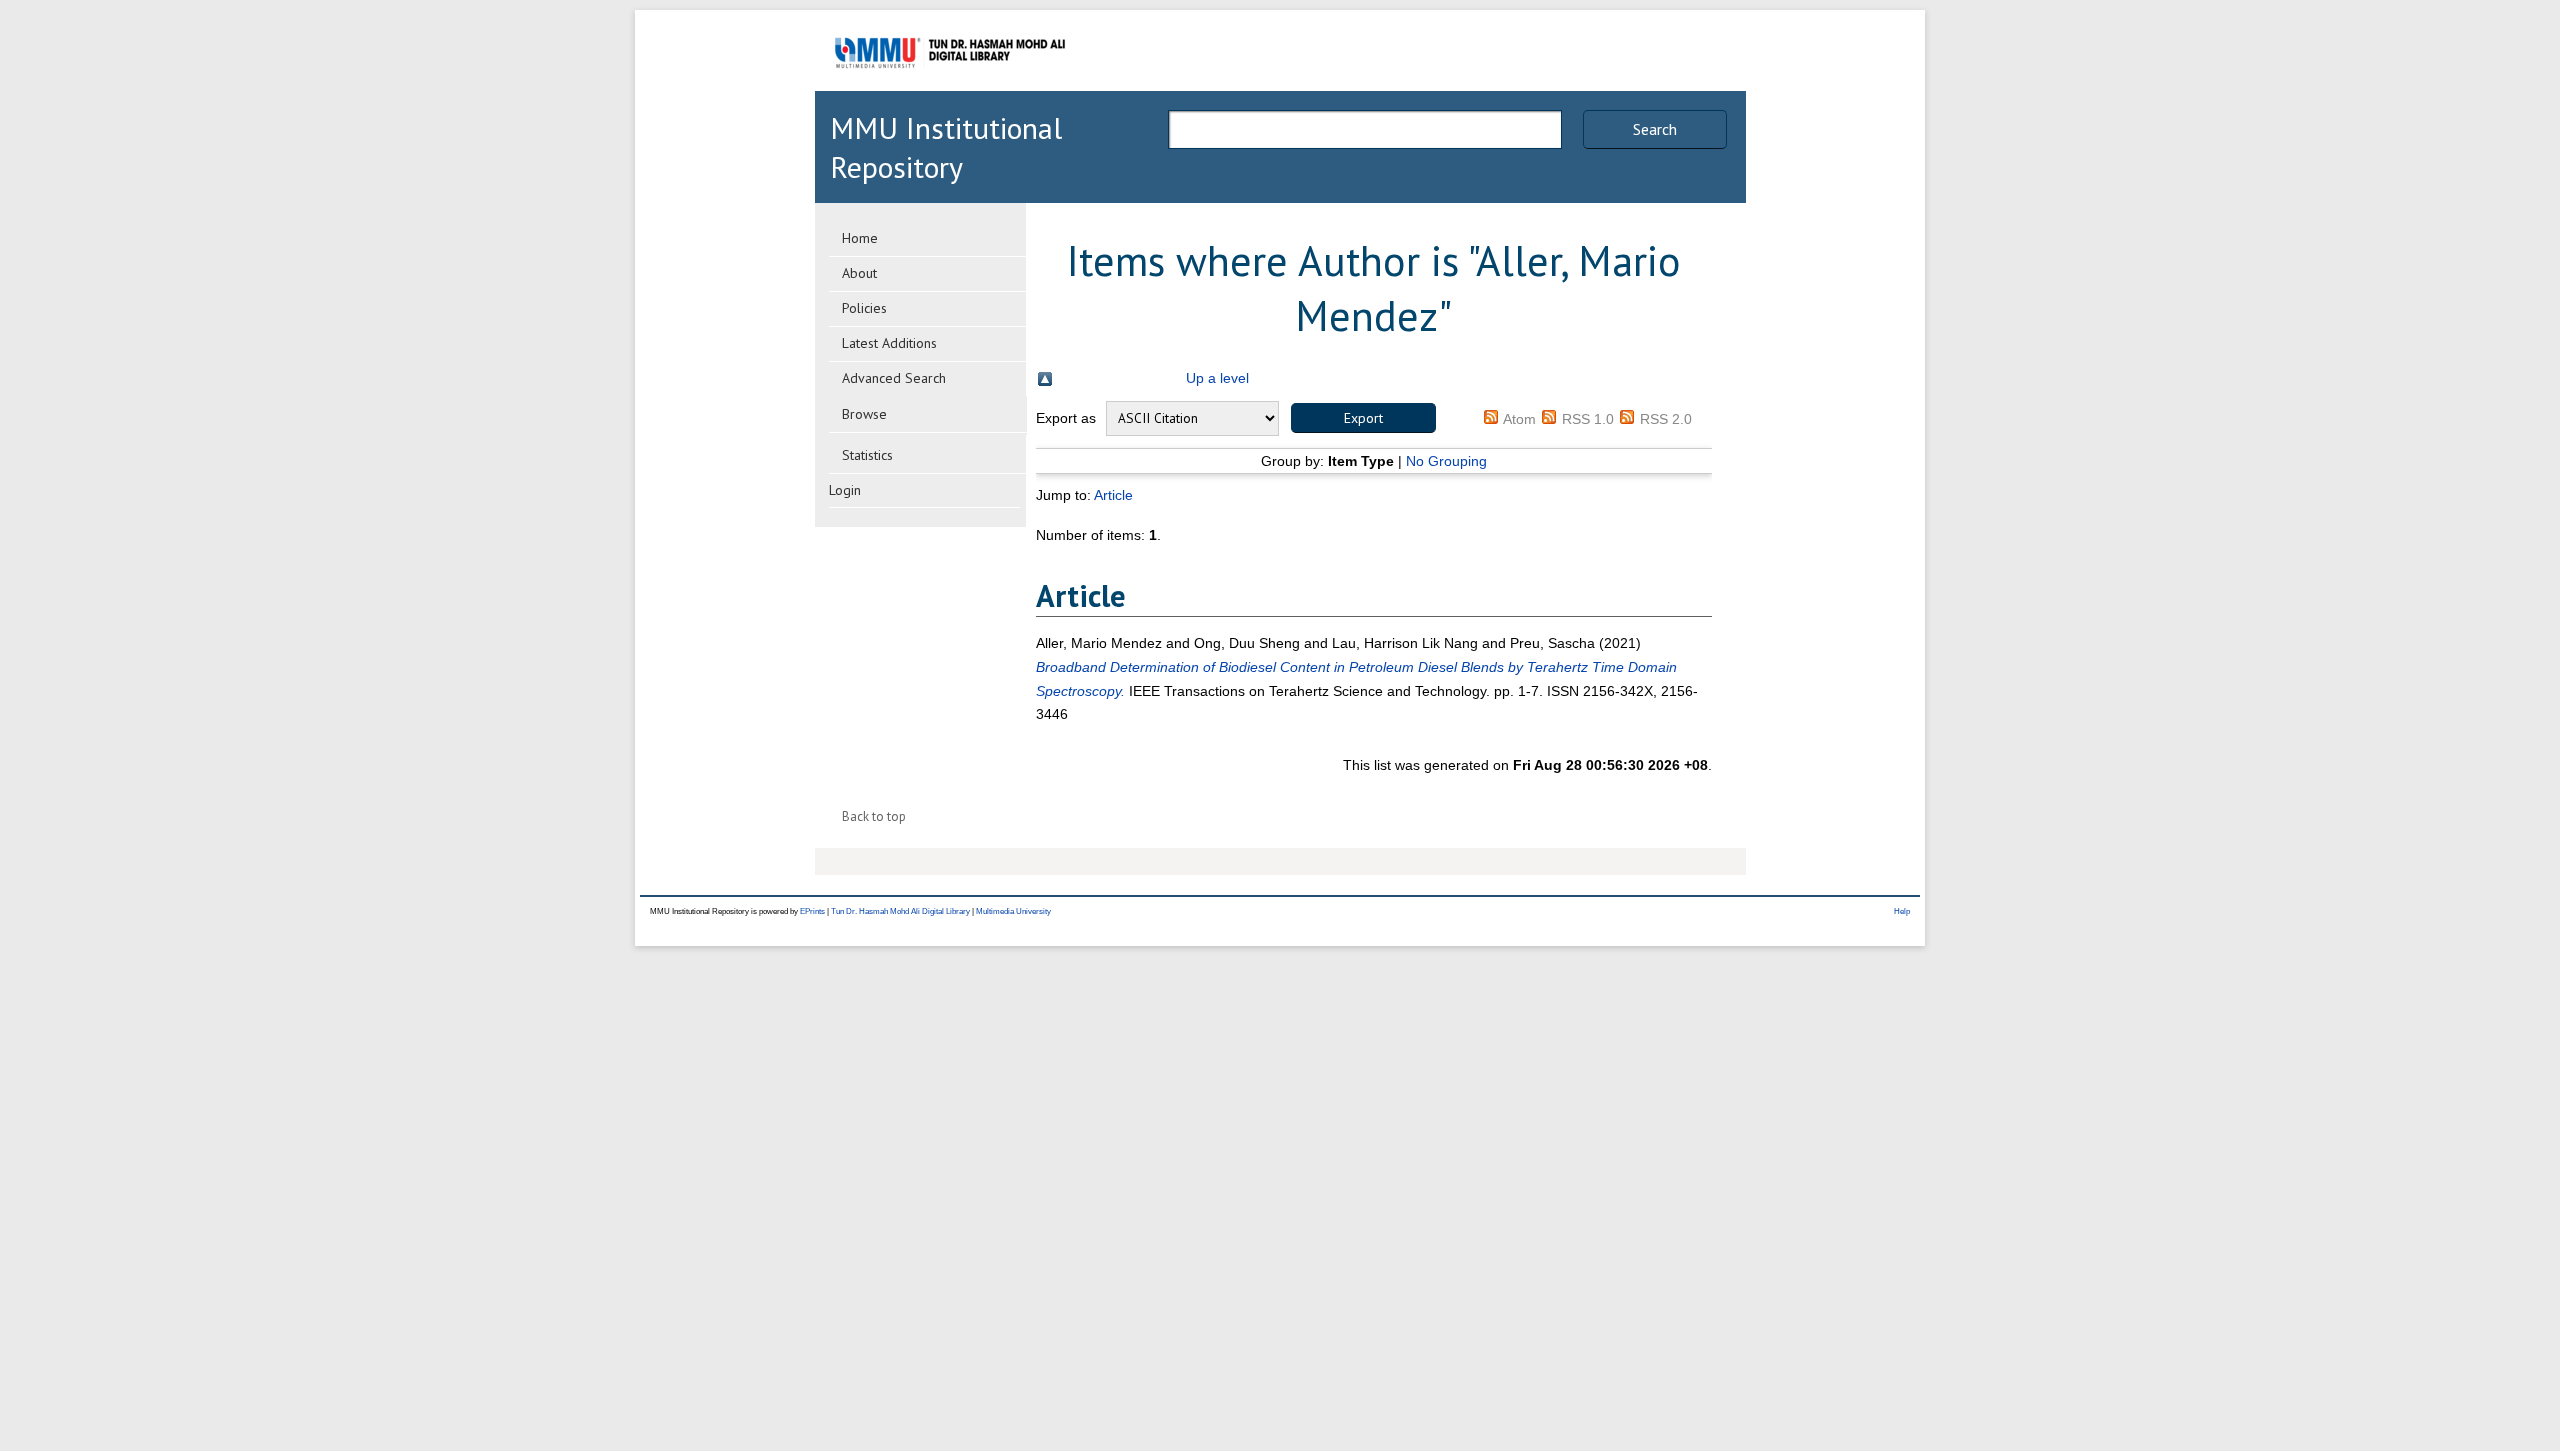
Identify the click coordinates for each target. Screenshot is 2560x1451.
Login (845, 490)
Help (1902, 911)
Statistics (867, 455)
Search (1655, 129)
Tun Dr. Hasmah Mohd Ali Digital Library (900, 911)
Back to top (874, 816)
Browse (864, 414)
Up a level (1217, 378)
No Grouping (1446, 461)
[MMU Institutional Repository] (950, 87)
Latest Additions (889, 343)
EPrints (812, 911)
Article (1113, 495)
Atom (1519, 419)
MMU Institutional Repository (946, 147)
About (859, 273)
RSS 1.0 (1588, 419)
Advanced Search (894, 378)
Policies (864, 308)
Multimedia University (1013, 911)
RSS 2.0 (1666, 419)
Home (860, 238)
